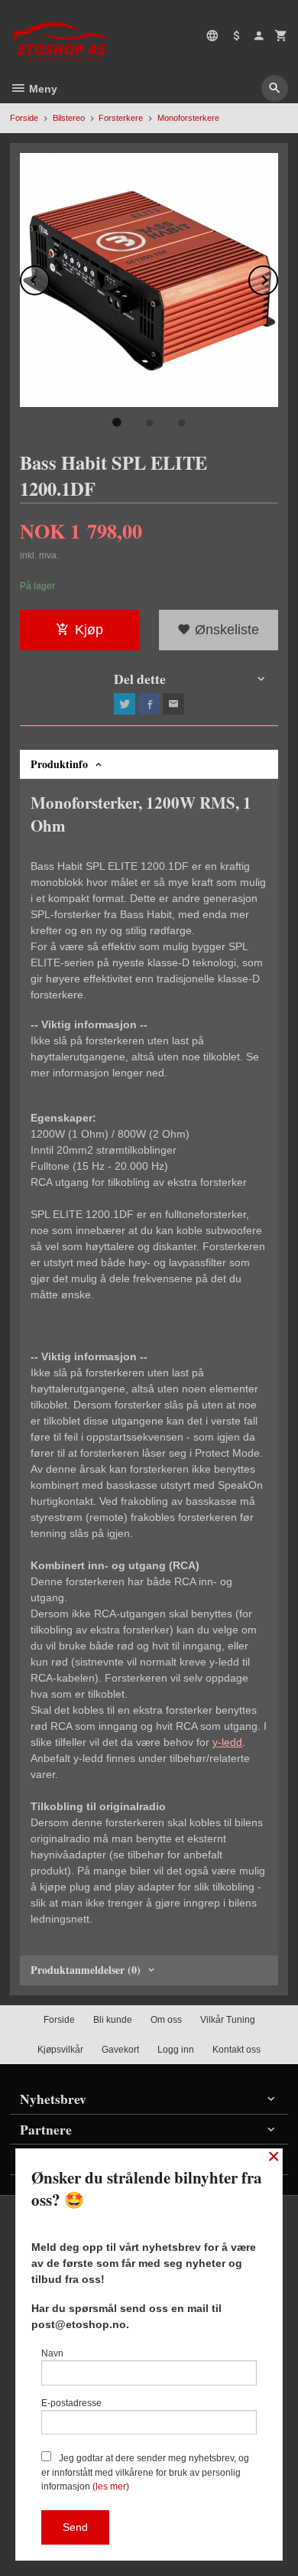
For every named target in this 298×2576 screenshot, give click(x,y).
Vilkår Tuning (228, 2020)
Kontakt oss (236, 2050)
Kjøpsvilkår (60, 2050)
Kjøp (89, 630)
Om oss (166, 2020)
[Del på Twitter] (125, 704)
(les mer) (111, 2486)
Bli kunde (113, 2020)
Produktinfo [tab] (59, 764)
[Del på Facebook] (149, 704)
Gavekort (120, 2050)
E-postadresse (71, 2403)
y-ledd (227, 1742)
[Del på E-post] (173, 704)
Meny (42, 89)
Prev (49, 277)
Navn (52, 2353)
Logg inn (176, 2050)
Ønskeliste (225, 630)
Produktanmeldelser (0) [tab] (86, 1970)
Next (277, 277)
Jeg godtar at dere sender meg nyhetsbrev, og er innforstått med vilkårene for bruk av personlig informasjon (145, 2472)
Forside (24, 118)
